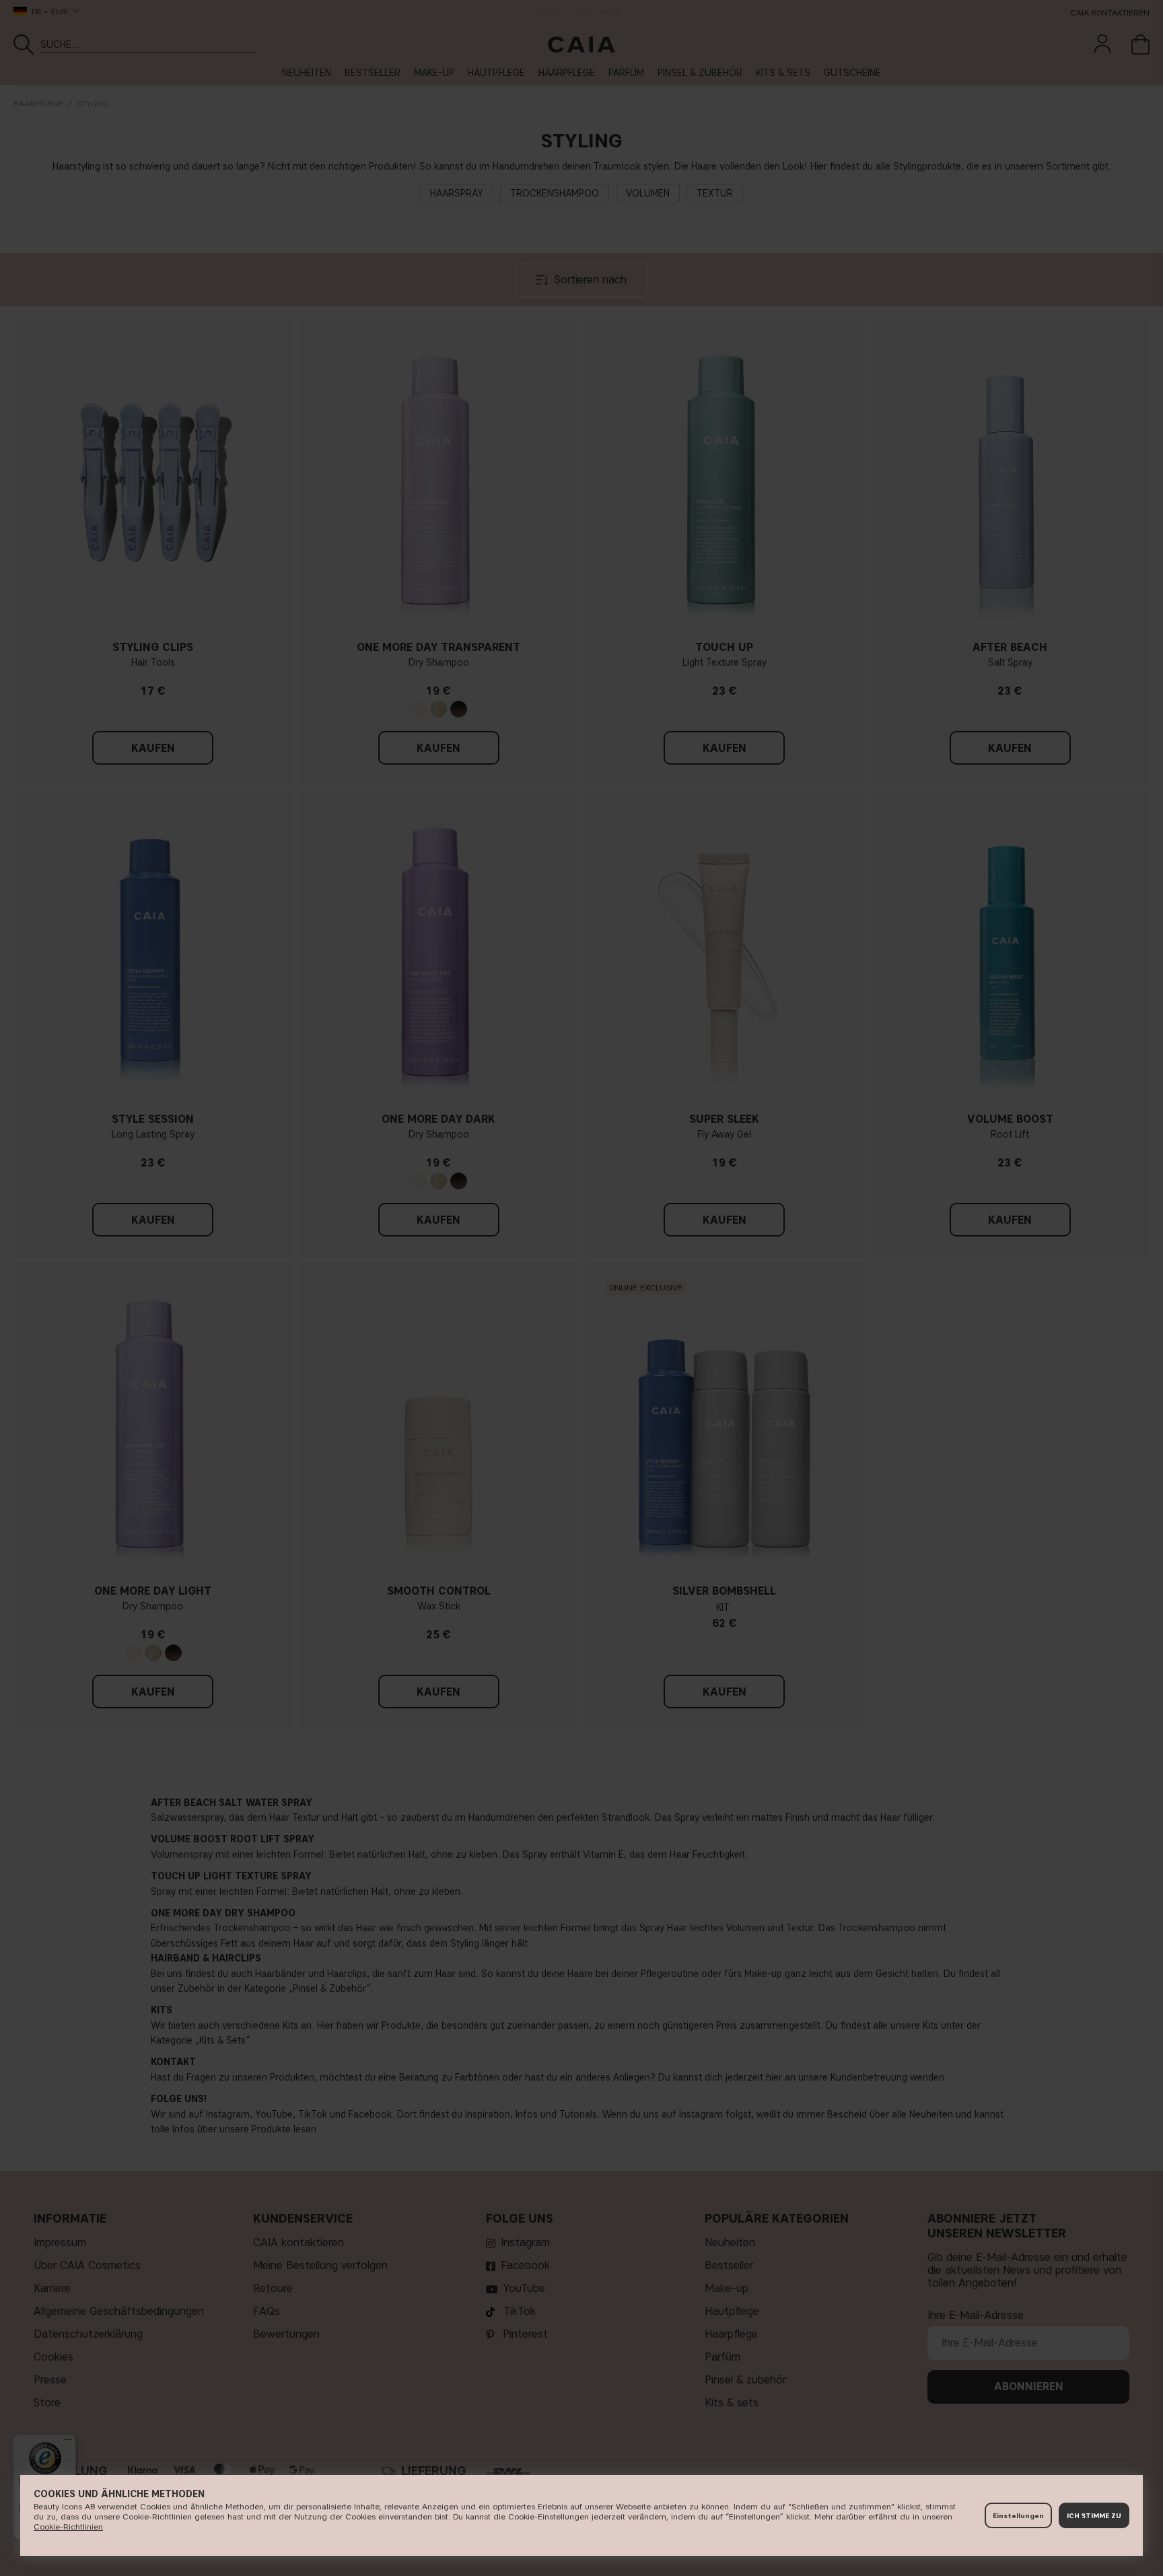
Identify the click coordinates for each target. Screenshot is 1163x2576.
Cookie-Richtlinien (68, 2527)
